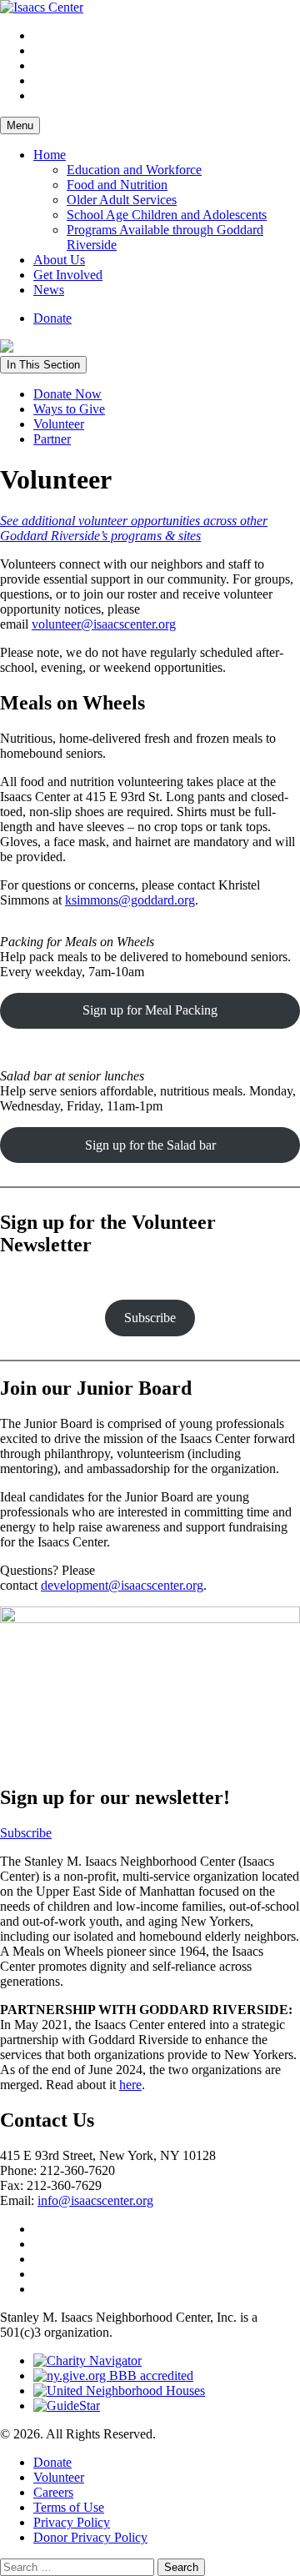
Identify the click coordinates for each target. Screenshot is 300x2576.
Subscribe (150, 1318)
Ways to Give (69, 409)
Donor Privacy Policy (90, 2537)
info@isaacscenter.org (95, 2200)
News (49, 290)
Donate (52, 318)
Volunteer (59, 424)
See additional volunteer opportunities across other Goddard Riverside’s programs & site (134, 528)
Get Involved (68, 275)
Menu (20, 125)
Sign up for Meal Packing (150, 1010)
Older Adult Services (122, 200)
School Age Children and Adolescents (167, 215)
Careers (53, 2492)
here (130, 2085)
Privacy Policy (72, 2522)
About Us (59, 260)
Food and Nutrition (117, 185)
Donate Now (67, 394)
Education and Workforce (134, 170)
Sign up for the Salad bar (150, 1145)
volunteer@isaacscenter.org (104, 624)
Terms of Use (69, 2507)
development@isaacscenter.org (122, 1585)
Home (50, 155)
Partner (52, 439)
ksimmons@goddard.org (130, 900)
